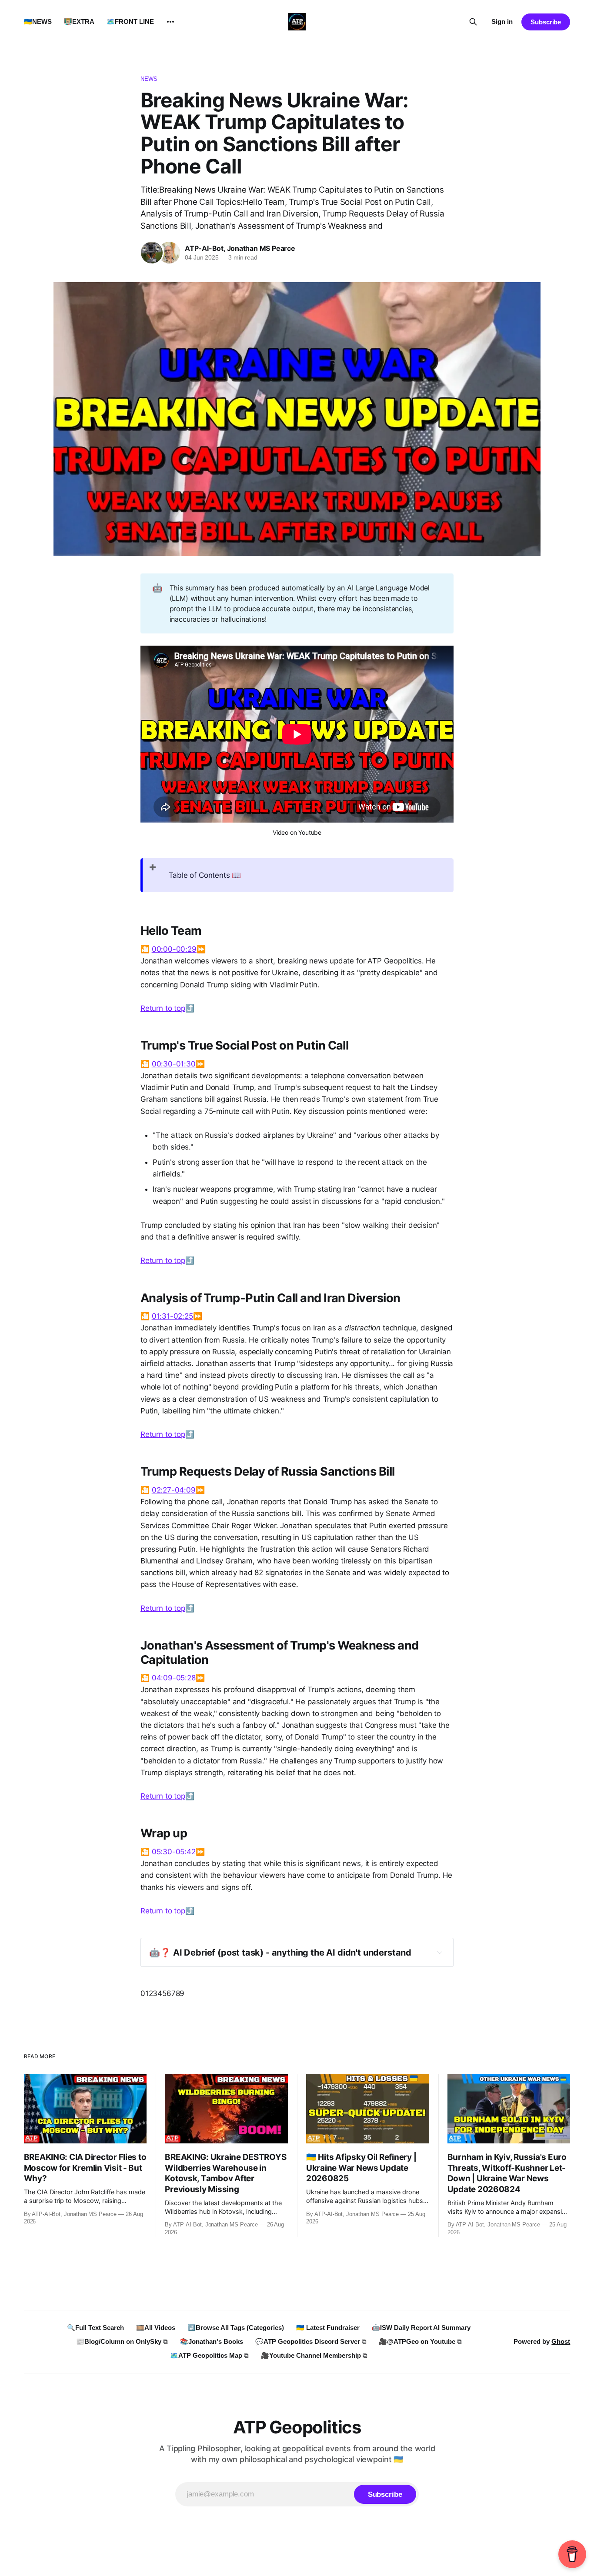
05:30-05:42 (174, 1852)
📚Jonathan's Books (212, 2341)
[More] (170, 22)
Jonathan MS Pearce (261, 248)
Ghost (561, 2341)
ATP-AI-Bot (204, 248)
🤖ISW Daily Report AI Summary (421, 2328)
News (149, 79)
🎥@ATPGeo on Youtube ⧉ (420, 2341)
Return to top (163, 1008)
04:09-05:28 (174, 1678)
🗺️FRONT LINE (130, 22)
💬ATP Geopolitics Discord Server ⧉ (311, 2341)
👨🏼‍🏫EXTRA (79, 22)
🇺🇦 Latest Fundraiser (328, 2328)
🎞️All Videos (156, 2328)
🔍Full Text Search (95, 2328)
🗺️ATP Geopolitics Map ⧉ (209, 2355)
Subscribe (546, 22)
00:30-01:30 (174, 1064)
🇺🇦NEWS (38, 22)
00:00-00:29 (174, 949)
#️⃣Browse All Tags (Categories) (236, 2328)
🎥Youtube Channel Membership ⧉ (314, 2355)
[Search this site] (473, 22)
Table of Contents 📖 (205, 875)
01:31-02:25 (172, 1316)
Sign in (502, 22)
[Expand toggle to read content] (440, 1952)
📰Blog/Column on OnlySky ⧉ (122, 2341)
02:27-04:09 (174, 1490)
